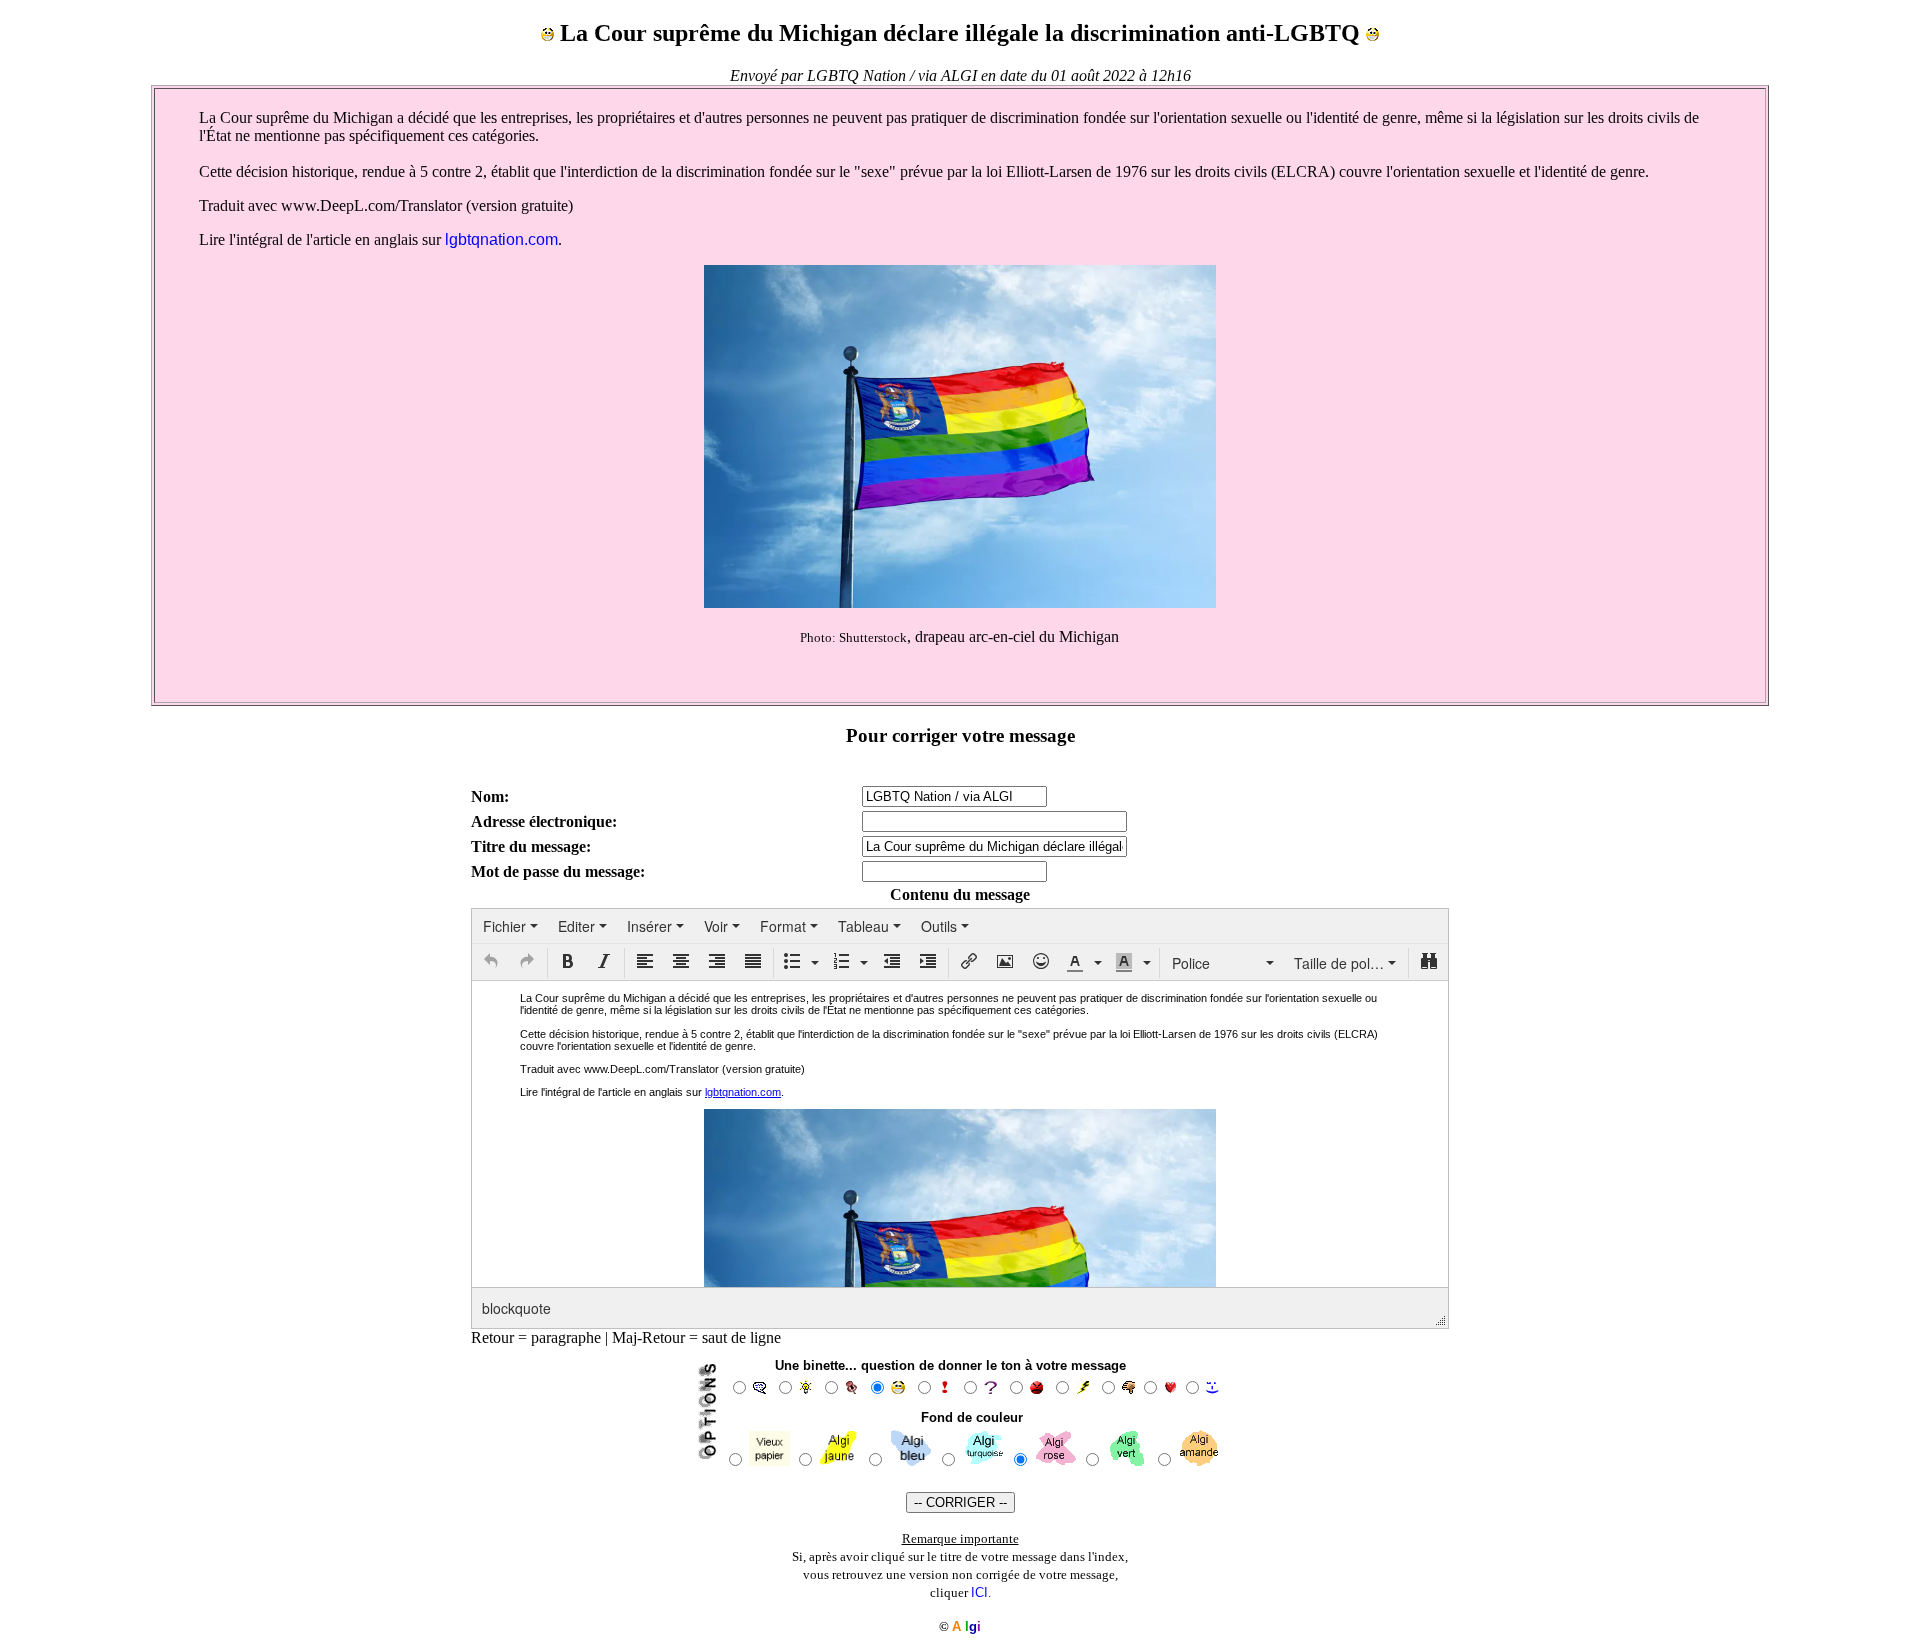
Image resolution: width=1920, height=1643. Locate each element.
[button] (491, 963)
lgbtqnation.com (501, 239)
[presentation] (510, 926)
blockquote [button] (516, 1308)
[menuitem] (510, 926)
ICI (979, 1592)
